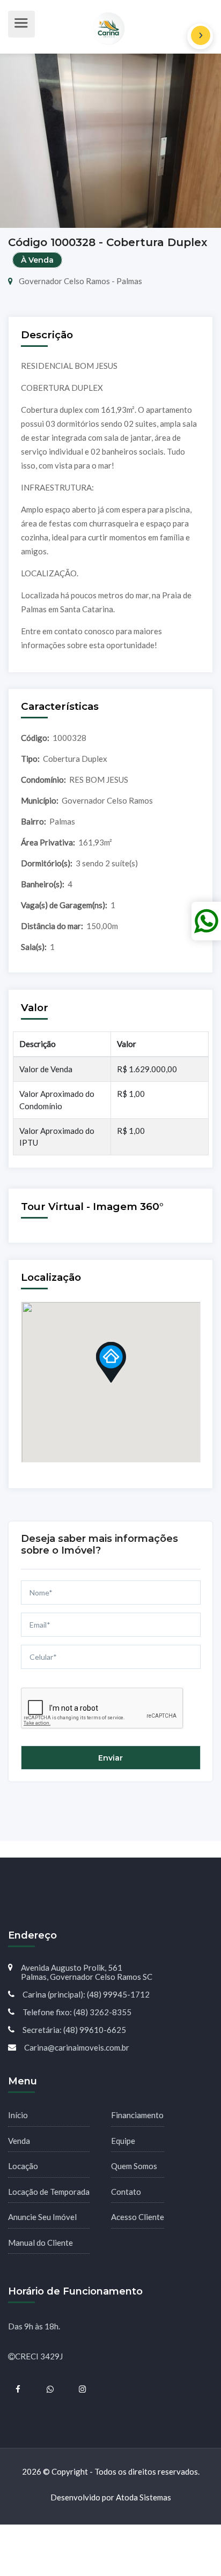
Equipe (123, 2141)
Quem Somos (134, 2166)
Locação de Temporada (49, 2192)
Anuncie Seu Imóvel (42, 2217)
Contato (126, 2192)
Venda (19, 2141)
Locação (23, 2166)
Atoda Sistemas (143, 2497)
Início (18, 2115)
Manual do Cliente (40, 2243)
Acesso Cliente (138, 2217)
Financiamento (137, 2115)
